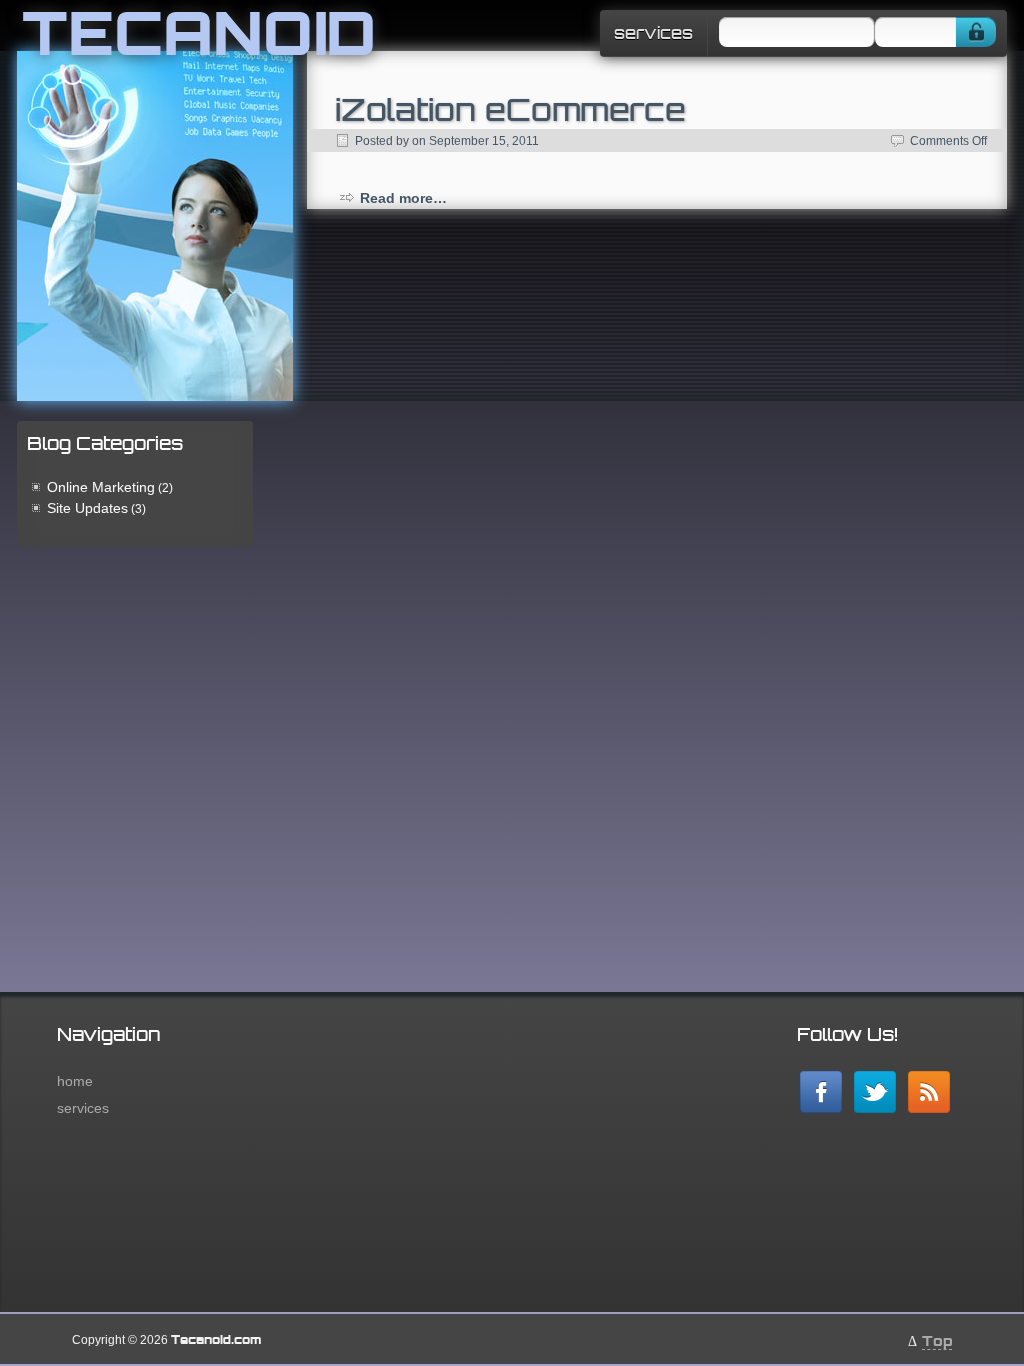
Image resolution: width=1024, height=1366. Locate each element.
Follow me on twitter (875, 1092)
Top (937, 1340)
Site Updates (87, 508)
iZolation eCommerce (510, 109)
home (75, 1081)
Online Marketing (101, 487)
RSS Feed (929, 1092)
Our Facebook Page (821, 1092)
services (653, 33)
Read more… (403, 198)
